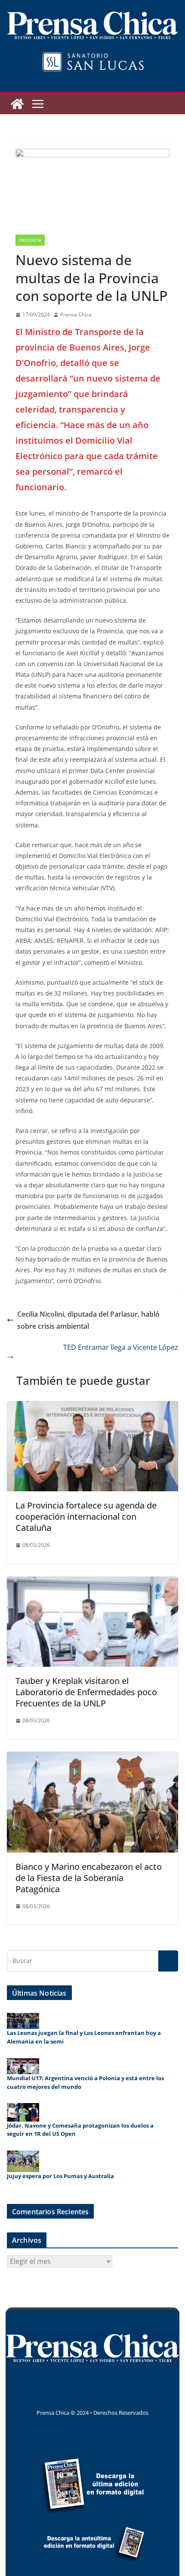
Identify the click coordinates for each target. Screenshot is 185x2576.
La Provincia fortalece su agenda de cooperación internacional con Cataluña (86, 1516)
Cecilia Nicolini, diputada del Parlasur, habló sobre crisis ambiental (88, 1320)
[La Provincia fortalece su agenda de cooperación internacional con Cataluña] (92, 1407)
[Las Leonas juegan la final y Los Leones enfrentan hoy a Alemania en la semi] (23, 2021)
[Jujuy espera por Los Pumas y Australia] (23, 2161)
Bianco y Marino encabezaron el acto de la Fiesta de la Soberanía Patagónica (89, 1878)
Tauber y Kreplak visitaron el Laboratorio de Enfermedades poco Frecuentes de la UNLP (86, 1692)
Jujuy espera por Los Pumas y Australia (60, 2176)
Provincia (30, 240)
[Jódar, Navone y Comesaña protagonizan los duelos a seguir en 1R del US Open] (23, 2112)
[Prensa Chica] (17, 104)
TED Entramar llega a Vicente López (121, 1347)
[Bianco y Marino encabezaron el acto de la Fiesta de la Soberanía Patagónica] (92, 1758)
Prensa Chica (76, 315)
